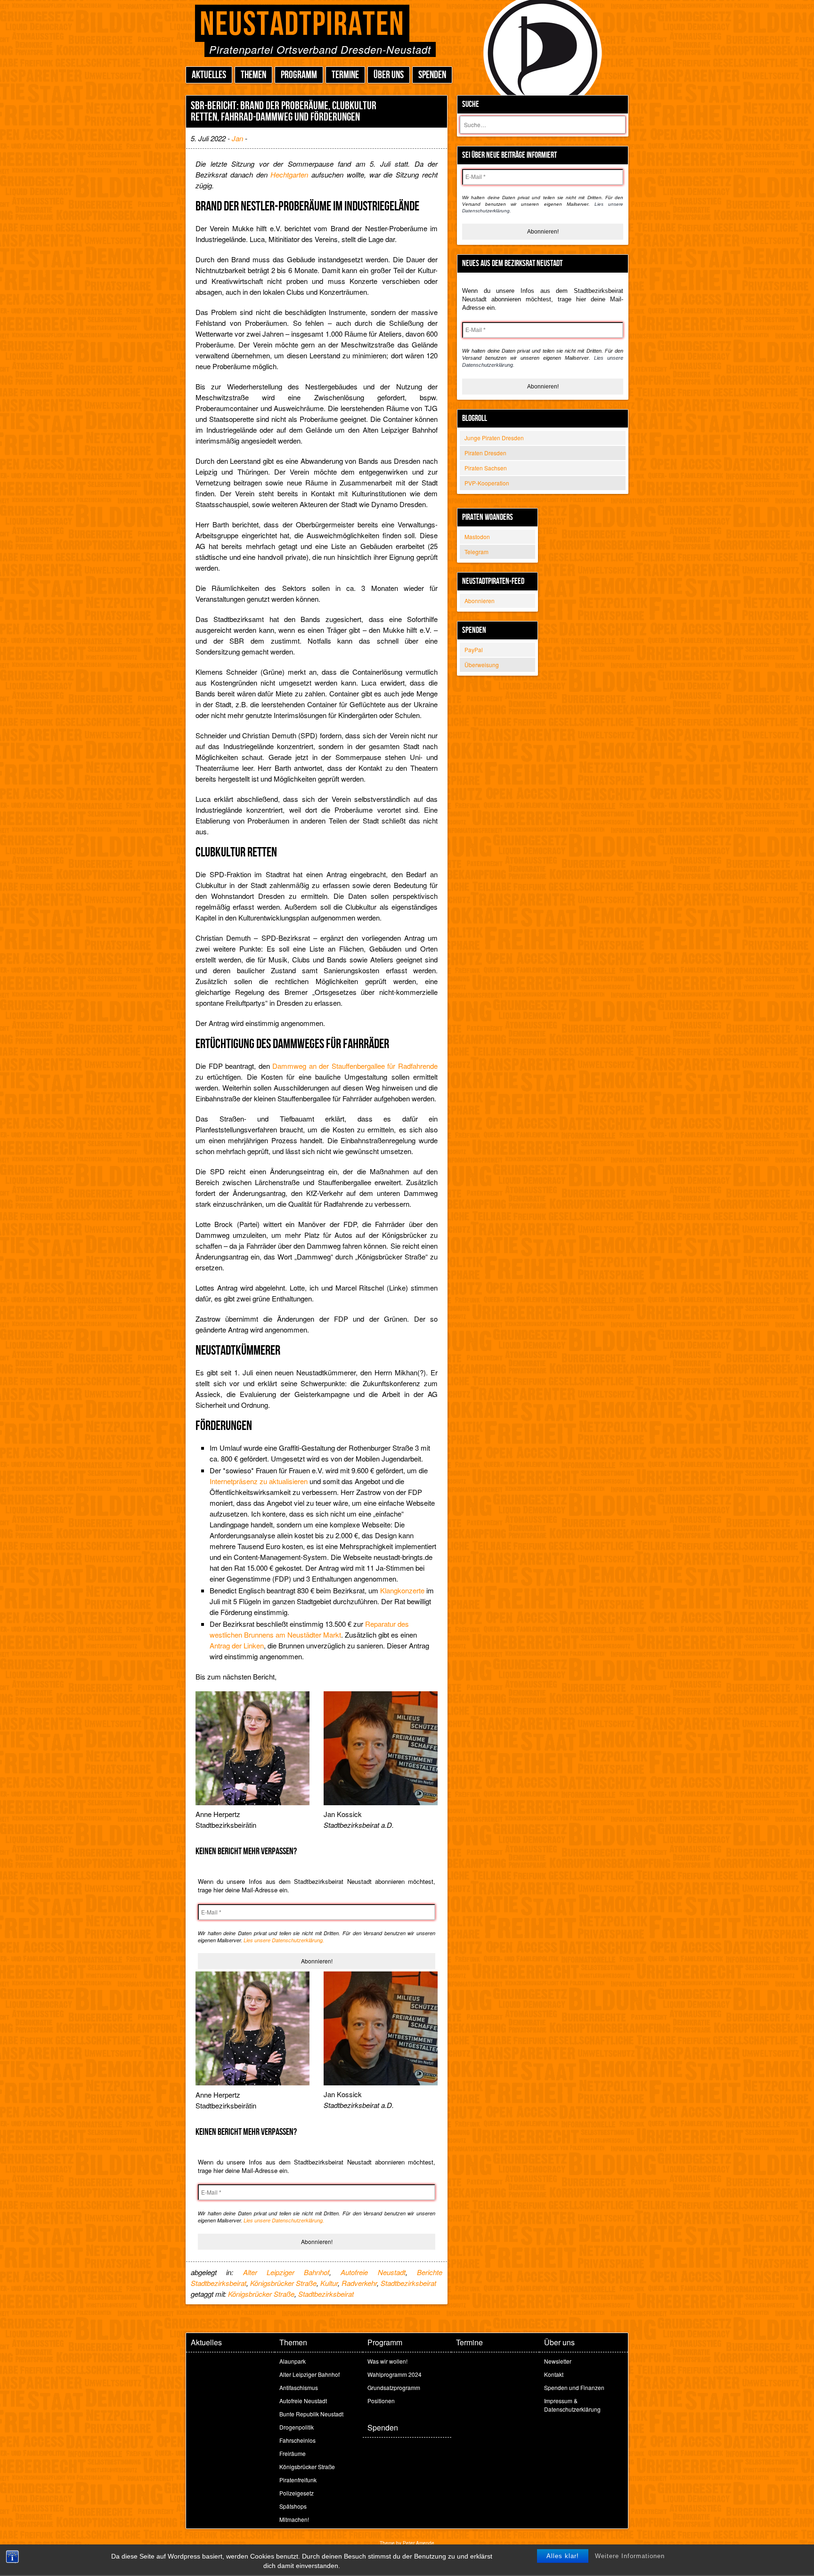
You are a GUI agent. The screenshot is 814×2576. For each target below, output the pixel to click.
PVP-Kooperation (487, 483)
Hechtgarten (289, 174)
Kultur (329, 2283)
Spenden (432, 75)
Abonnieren (480, 601)
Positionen (381, 2401)
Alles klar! (563, 2556)
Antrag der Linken (237, 1645)
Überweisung (482, 665)
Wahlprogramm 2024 (395, 2374)
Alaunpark (293, 2361)
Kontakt (554, 2374)
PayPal (474, 650)
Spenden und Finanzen (574, 2387)
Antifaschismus (299, 2387)
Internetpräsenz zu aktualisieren (259, 1481)
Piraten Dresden (485, 453)
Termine (345, 75)
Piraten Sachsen (486, 468)
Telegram (476, 552)
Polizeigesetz (297, 2493)
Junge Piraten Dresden (494, 438)
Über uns (389, 75)
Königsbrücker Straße (283, 2283)
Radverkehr (359, 2283)
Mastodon (477, 537)
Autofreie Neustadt (373, 2272)
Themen (253, 75)
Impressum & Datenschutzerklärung (572, 2405)
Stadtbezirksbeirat (408, 2283)
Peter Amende (419, 2543)
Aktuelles (209, 75)
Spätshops (293, 2506)
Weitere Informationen (630, 2556)
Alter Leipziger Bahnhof (286, 2272)
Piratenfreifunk (298, 2480)
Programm (299, 75)
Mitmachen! (294, 2519)
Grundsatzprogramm (394, 2387)
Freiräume (293, 2453)
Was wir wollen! (387, 2361)
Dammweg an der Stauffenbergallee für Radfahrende (355, 1066)
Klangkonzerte (402, 1590)
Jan (237, 138)
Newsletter (558, 2361)
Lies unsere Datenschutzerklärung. (284, 1940)
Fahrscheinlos (297, 2440)
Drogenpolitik (297, 2427)
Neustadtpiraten (302, 25)
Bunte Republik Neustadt (311, 2414)
